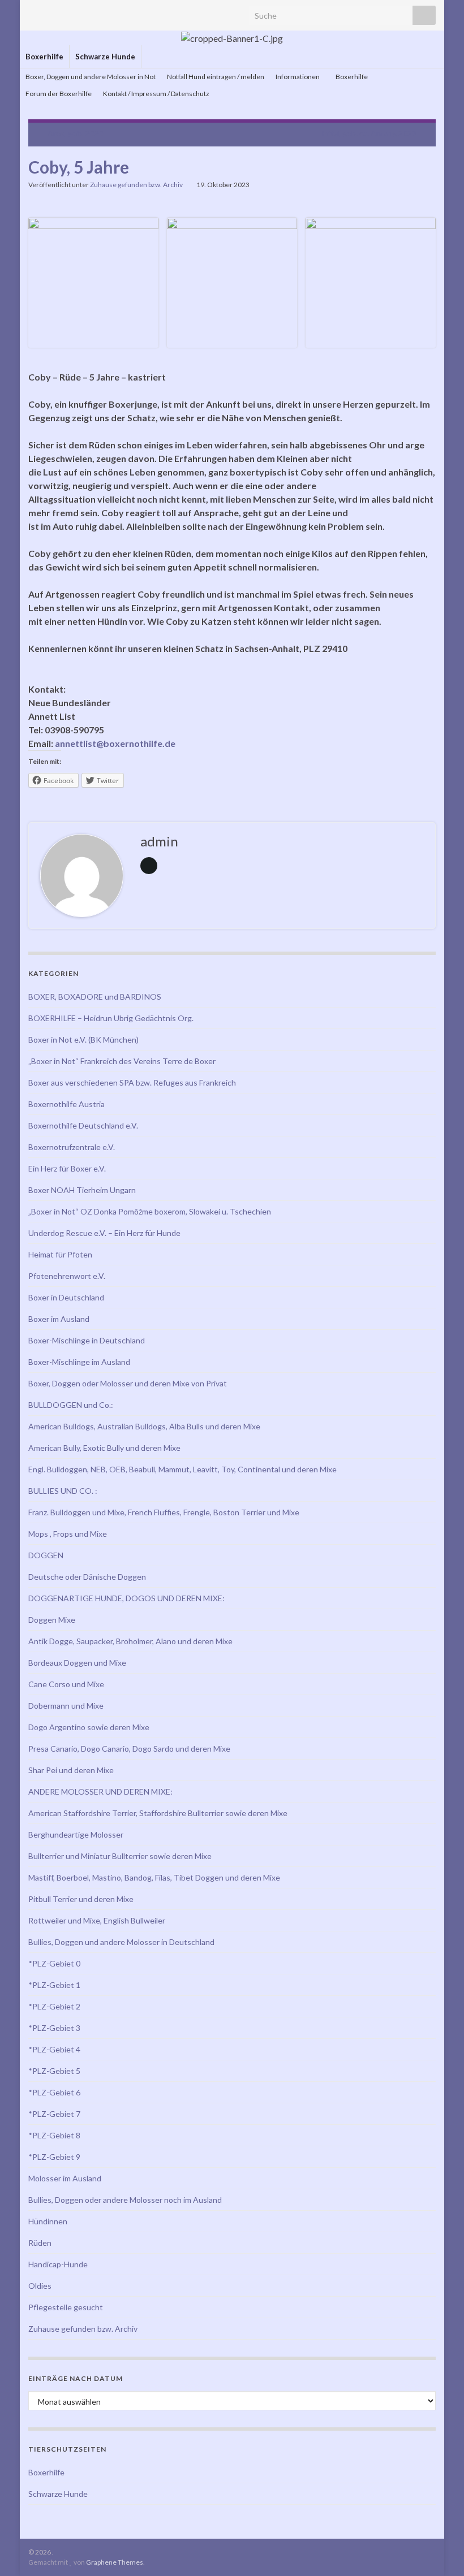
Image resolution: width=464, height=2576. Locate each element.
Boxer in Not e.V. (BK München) (83, 1040)
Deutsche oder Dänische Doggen (87, 1577)
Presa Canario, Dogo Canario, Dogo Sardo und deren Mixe (129, 1749)
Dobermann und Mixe (66, 1706)
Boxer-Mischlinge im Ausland (79, 1362)
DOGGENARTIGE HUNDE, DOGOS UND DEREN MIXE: (126, 1598)
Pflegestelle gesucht (66, 2307)
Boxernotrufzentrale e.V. (72, 1147)
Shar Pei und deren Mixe (71, 1770)
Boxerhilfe (44, 57)
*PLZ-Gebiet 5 (54, 2071)
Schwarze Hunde (105, 57)
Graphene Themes (115, 2562)
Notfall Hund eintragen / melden (216, 77)
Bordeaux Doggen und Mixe (77, 1663)
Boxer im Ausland (59, 1319)
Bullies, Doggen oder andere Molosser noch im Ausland (125, 2200)
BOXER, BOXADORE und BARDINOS (95, 997)
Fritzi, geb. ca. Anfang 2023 (369, 133)
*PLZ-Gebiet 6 (54, 2092)
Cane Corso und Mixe (66, 1684)
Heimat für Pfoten (60, 1254)
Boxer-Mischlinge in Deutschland (87, 1340)
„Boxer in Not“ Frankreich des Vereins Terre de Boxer (122, 1061)
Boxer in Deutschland (66, 1297)
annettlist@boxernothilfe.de (115, 743)
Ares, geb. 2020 (75, 133)
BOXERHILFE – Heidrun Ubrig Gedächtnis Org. (111, 1018)
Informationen (298, 77)
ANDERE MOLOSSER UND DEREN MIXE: (100, 1791)
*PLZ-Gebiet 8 (54, 2135)
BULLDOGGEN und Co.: (71, 1405)
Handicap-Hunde (58, 2264)
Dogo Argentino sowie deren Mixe (89, 1727)
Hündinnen (48, 2221)
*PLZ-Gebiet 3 (54, 2028)
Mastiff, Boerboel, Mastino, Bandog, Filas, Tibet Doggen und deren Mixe (154, 1877)
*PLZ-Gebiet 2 (54, 2006)
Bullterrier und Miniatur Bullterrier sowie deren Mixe (120, 1856)
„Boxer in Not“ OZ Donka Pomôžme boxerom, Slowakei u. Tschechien (150, 1211)
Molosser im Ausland (65, 2178)
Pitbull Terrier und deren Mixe (81, 1899)
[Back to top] (439, 2551)
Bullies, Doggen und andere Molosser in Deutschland (121, 1942)
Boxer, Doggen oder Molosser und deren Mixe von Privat (128, 1383)
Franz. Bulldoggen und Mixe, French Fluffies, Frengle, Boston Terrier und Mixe (164, 1512)
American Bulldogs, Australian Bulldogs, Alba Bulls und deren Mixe (144, 1426)
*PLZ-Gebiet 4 (54, 2049)
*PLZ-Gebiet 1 (54, 1985)
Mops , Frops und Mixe (68, 1534)
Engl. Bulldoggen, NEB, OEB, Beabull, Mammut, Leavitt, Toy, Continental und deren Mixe (182, 1469)
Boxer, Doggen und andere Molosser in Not (91, 77)
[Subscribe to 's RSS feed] (34, 12)
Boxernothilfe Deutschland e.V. (83, 1125)
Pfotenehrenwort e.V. (67, 1276)
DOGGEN (46, 1555)
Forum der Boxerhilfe (59, 94)
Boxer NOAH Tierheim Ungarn (82, 1190)
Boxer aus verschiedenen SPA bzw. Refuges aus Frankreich (132, 1082)
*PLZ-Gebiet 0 (54, 1963)
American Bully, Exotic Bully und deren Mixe (104, 1448)
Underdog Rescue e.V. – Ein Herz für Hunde (104, 1233)
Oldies (40, 2286)
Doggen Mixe (52, 1620)
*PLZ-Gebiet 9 (54, 2157)
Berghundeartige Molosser (76, 1834)
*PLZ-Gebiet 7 (54, 2114)
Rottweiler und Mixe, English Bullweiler (97, 1920)
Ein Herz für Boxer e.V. (67, 1168)
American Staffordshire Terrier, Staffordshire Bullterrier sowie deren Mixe (158, 1813)
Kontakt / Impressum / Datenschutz (156, 94)
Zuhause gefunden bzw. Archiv (136, 185)
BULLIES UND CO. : (63, 1491)
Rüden (40, 2243)
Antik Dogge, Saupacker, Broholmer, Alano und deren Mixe (130, 1641)
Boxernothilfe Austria (66, 1104)
